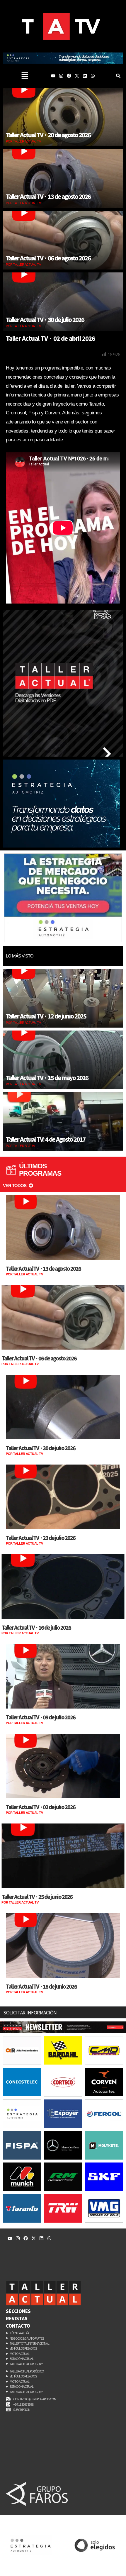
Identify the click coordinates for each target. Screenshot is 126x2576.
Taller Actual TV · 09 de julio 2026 (41, 1717)
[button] (25, 76)
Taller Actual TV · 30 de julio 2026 (45, 320)
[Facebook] (69, 76)
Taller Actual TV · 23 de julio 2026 (41, 1538)
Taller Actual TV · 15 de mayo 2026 (47, 1078)
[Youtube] (53, 76)
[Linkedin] (85, 76)
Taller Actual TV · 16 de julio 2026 (36, 1627)
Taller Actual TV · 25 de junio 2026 (37, 1897)
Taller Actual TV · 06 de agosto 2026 (48, 258)
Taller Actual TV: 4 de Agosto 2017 (46, 1139)
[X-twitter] (77, 76)
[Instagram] (61, 76)
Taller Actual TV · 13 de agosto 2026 (48, 196)
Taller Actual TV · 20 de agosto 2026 (48, 135)
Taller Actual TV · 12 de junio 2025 (46, 1016)
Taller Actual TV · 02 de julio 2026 (41, 1807)
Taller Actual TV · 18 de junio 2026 (41, 1986)
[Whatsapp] (93, 76)
